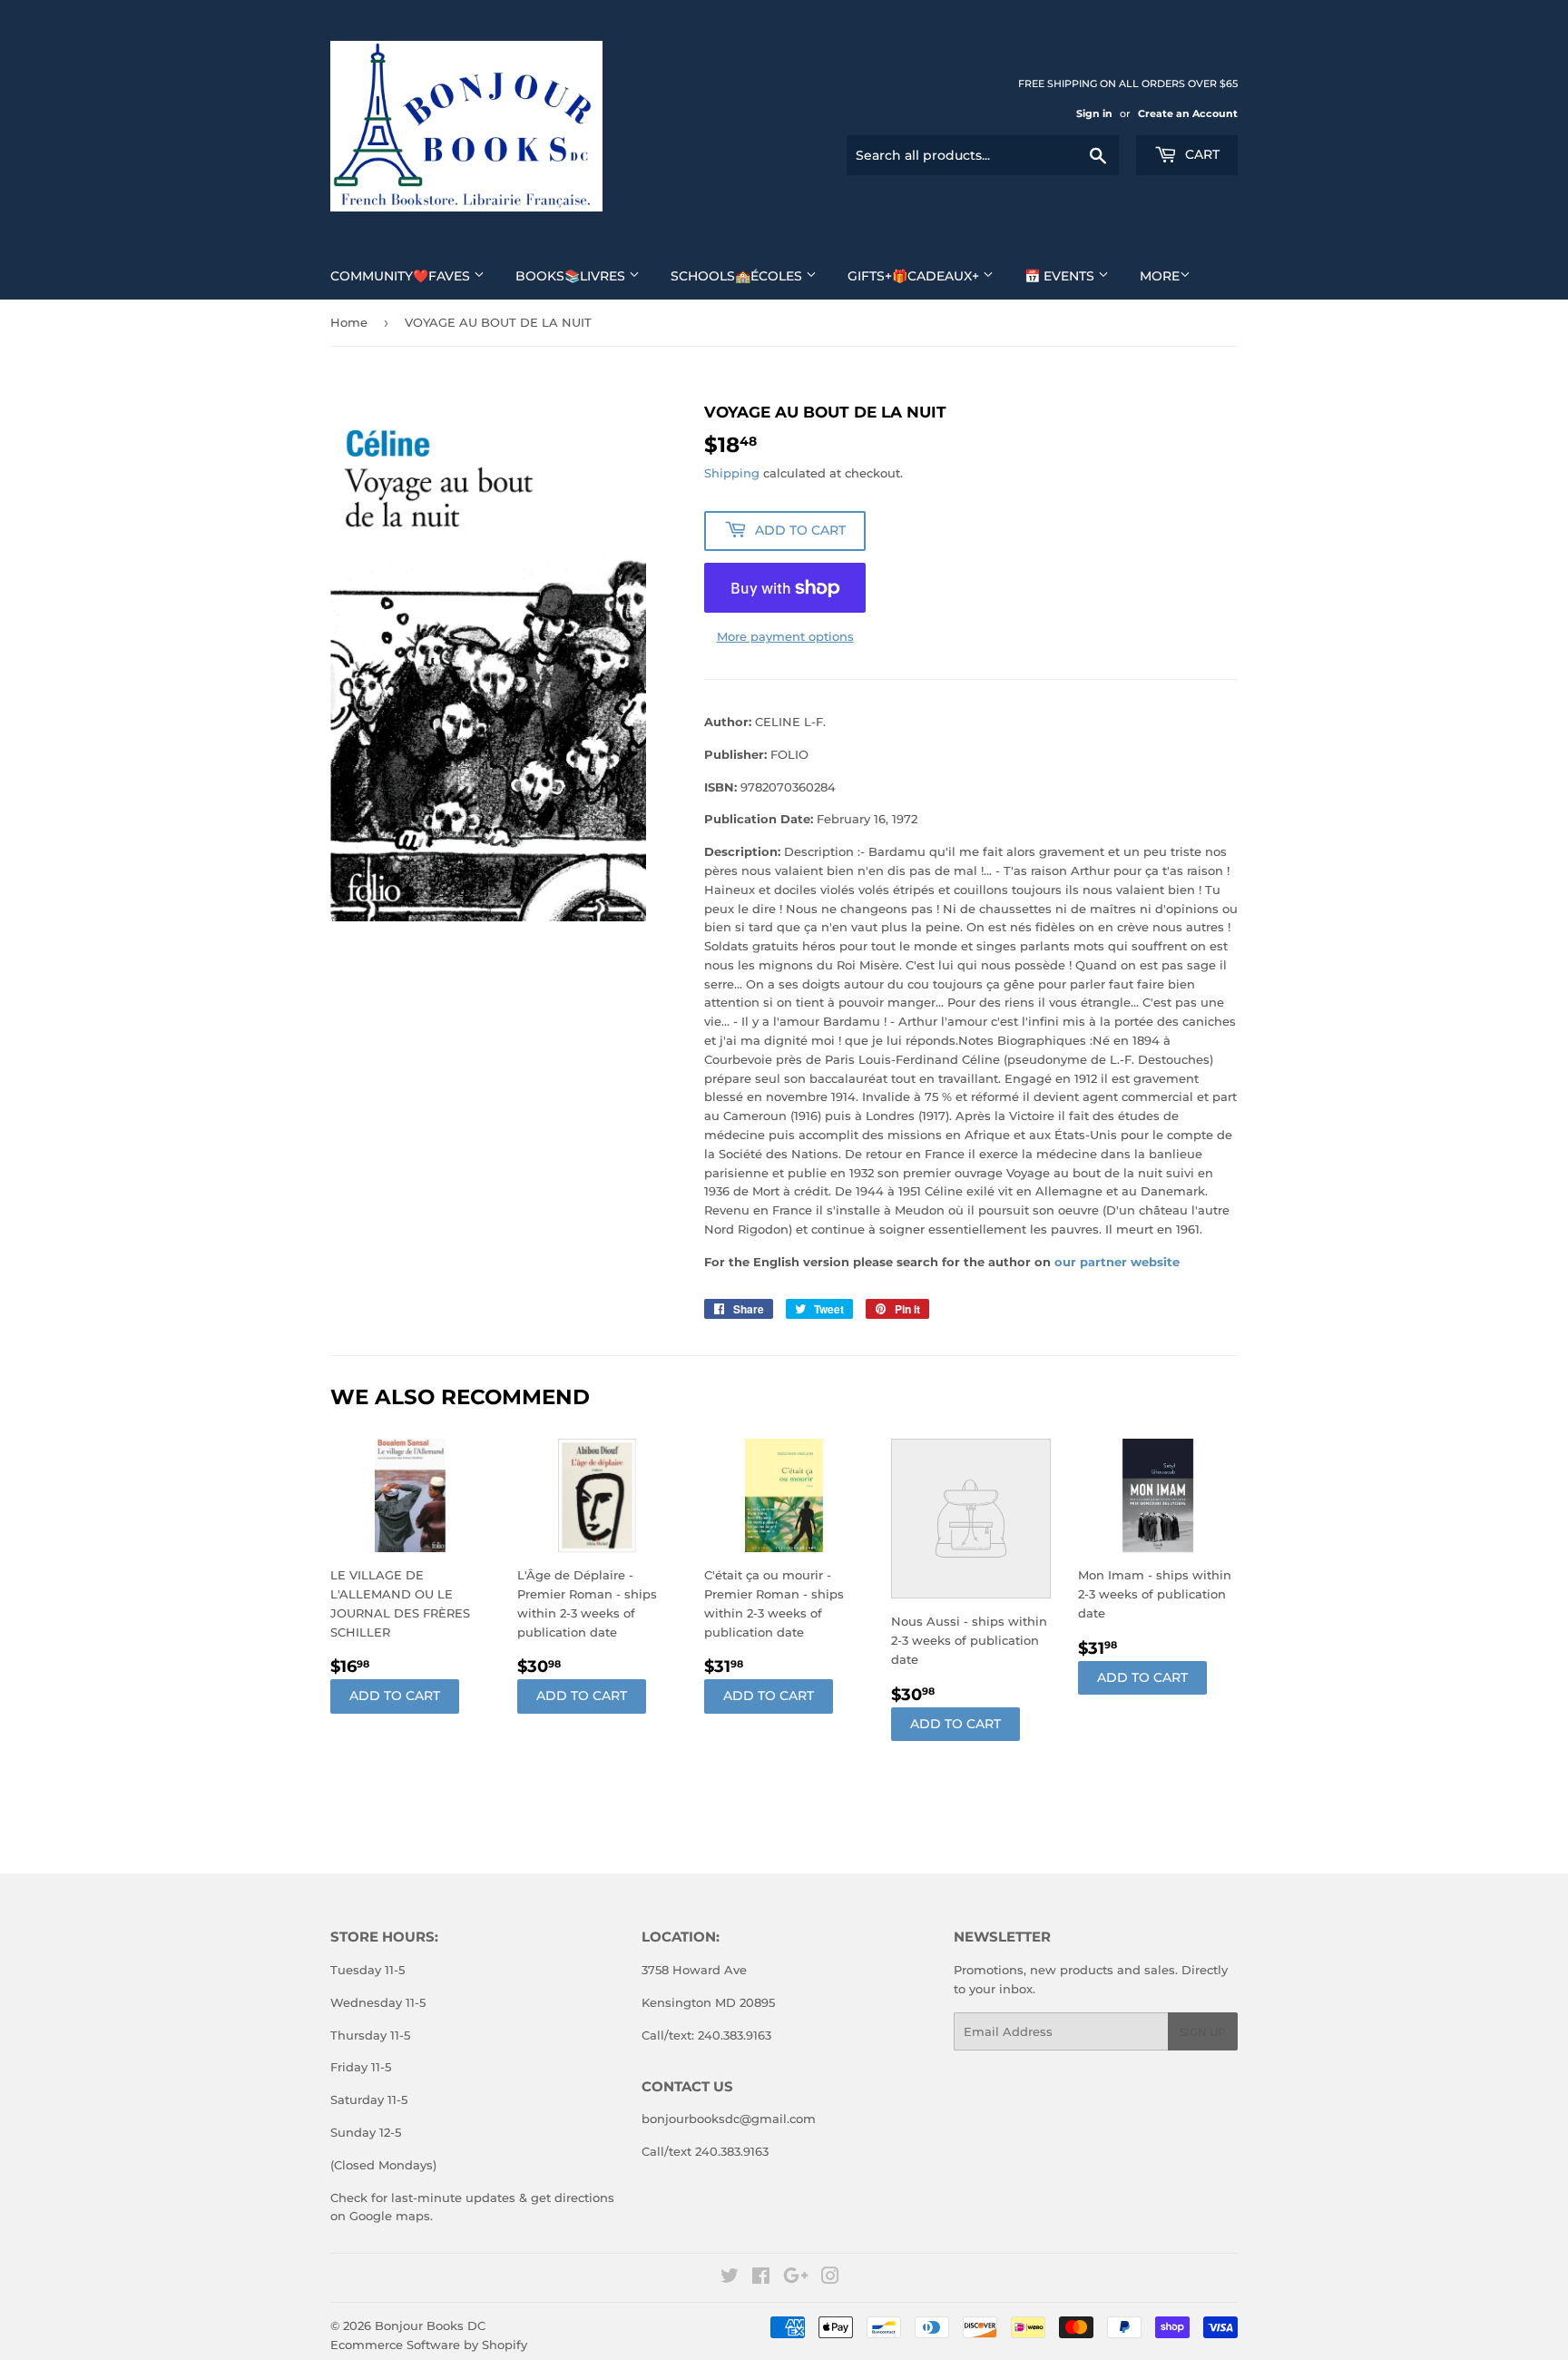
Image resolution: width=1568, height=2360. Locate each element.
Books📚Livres (572, 276)
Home (349, 322)
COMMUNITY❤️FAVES (402, 276)
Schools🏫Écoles (738, 276)
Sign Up (1203, 2032)
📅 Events (1061, 276)
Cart (1200, 154)
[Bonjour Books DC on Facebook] (761, 2278)
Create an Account (1188, 113)
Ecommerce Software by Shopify (429, 2345)
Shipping (732, 473)
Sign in (1094, 113)
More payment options (785, 636)
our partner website (1117, 1262)
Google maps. (389, 2216)
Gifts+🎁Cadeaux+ (915, 276)
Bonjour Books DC (430, 2326)
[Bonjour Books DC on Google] (796, 2278)
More (1160, 276)
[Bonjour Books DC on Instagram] (830, 2278)
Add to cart (395, 1696)
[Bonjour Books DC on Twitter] (730, 2278)
